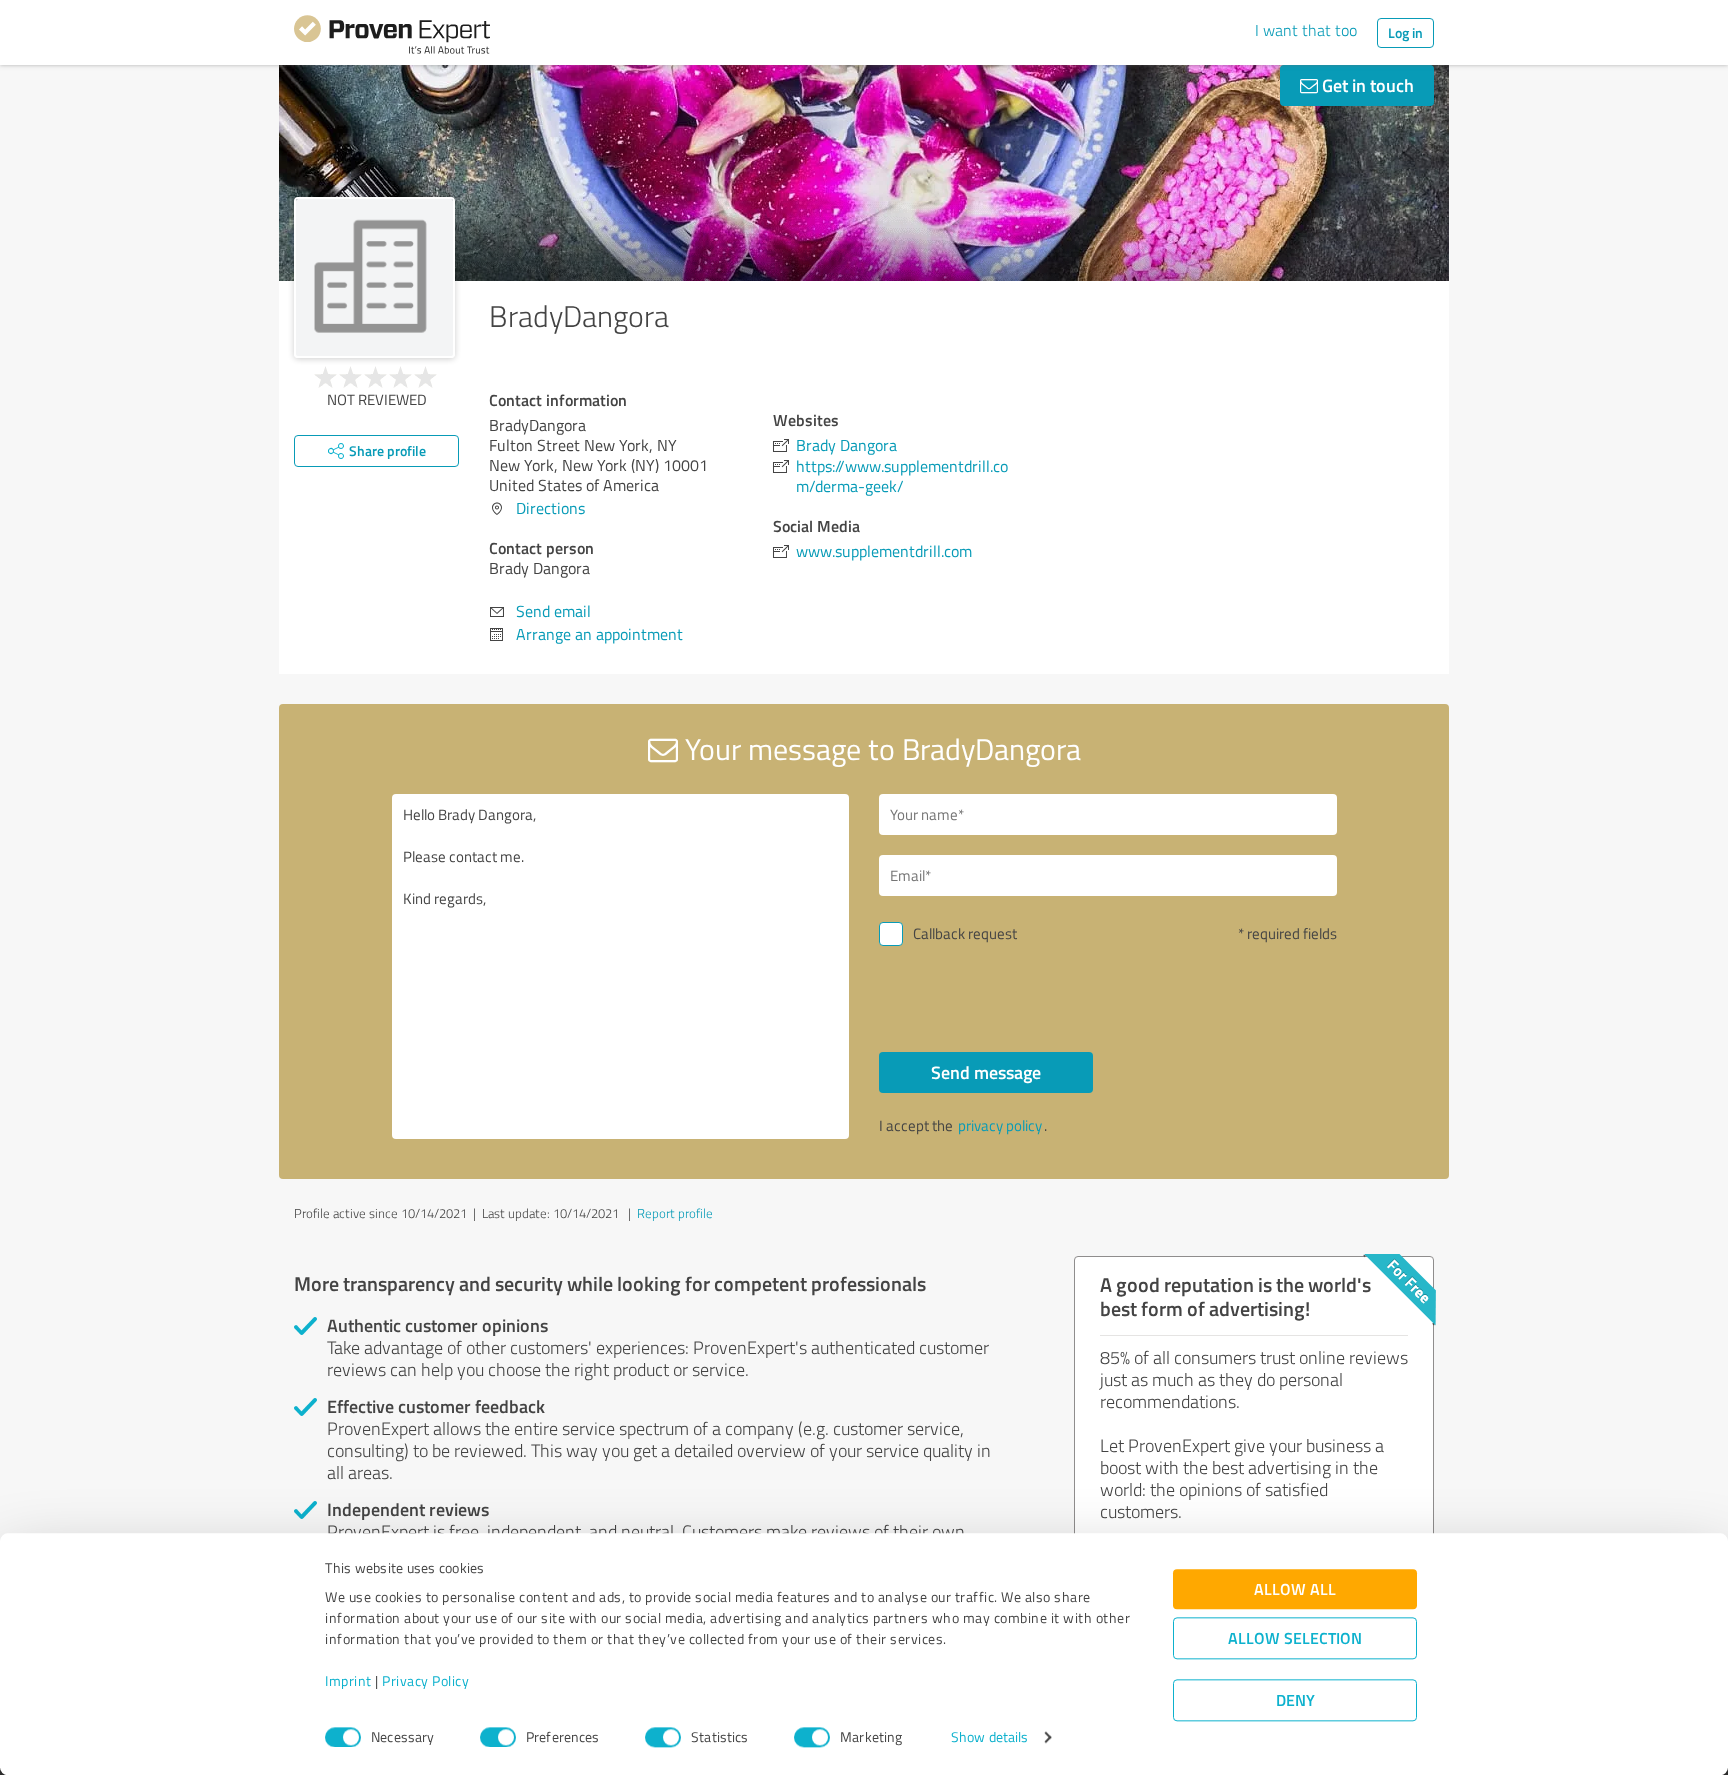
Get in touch (1366, 85)
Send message (986, 1072)
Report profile (675, 1213)
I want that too (1306, 30)
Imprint (348, 1681)
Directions (550, 508)
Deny (1295, 1700)
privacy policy (1000, 1125)
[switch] (498, 1737)
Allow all (1295, 1589)
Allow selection (1295, 1638)
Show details (989, 1737)
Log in (1405, 32)
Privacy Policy (425, 1681)
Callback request (965, 933)
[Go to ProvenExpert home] (392, 38)
